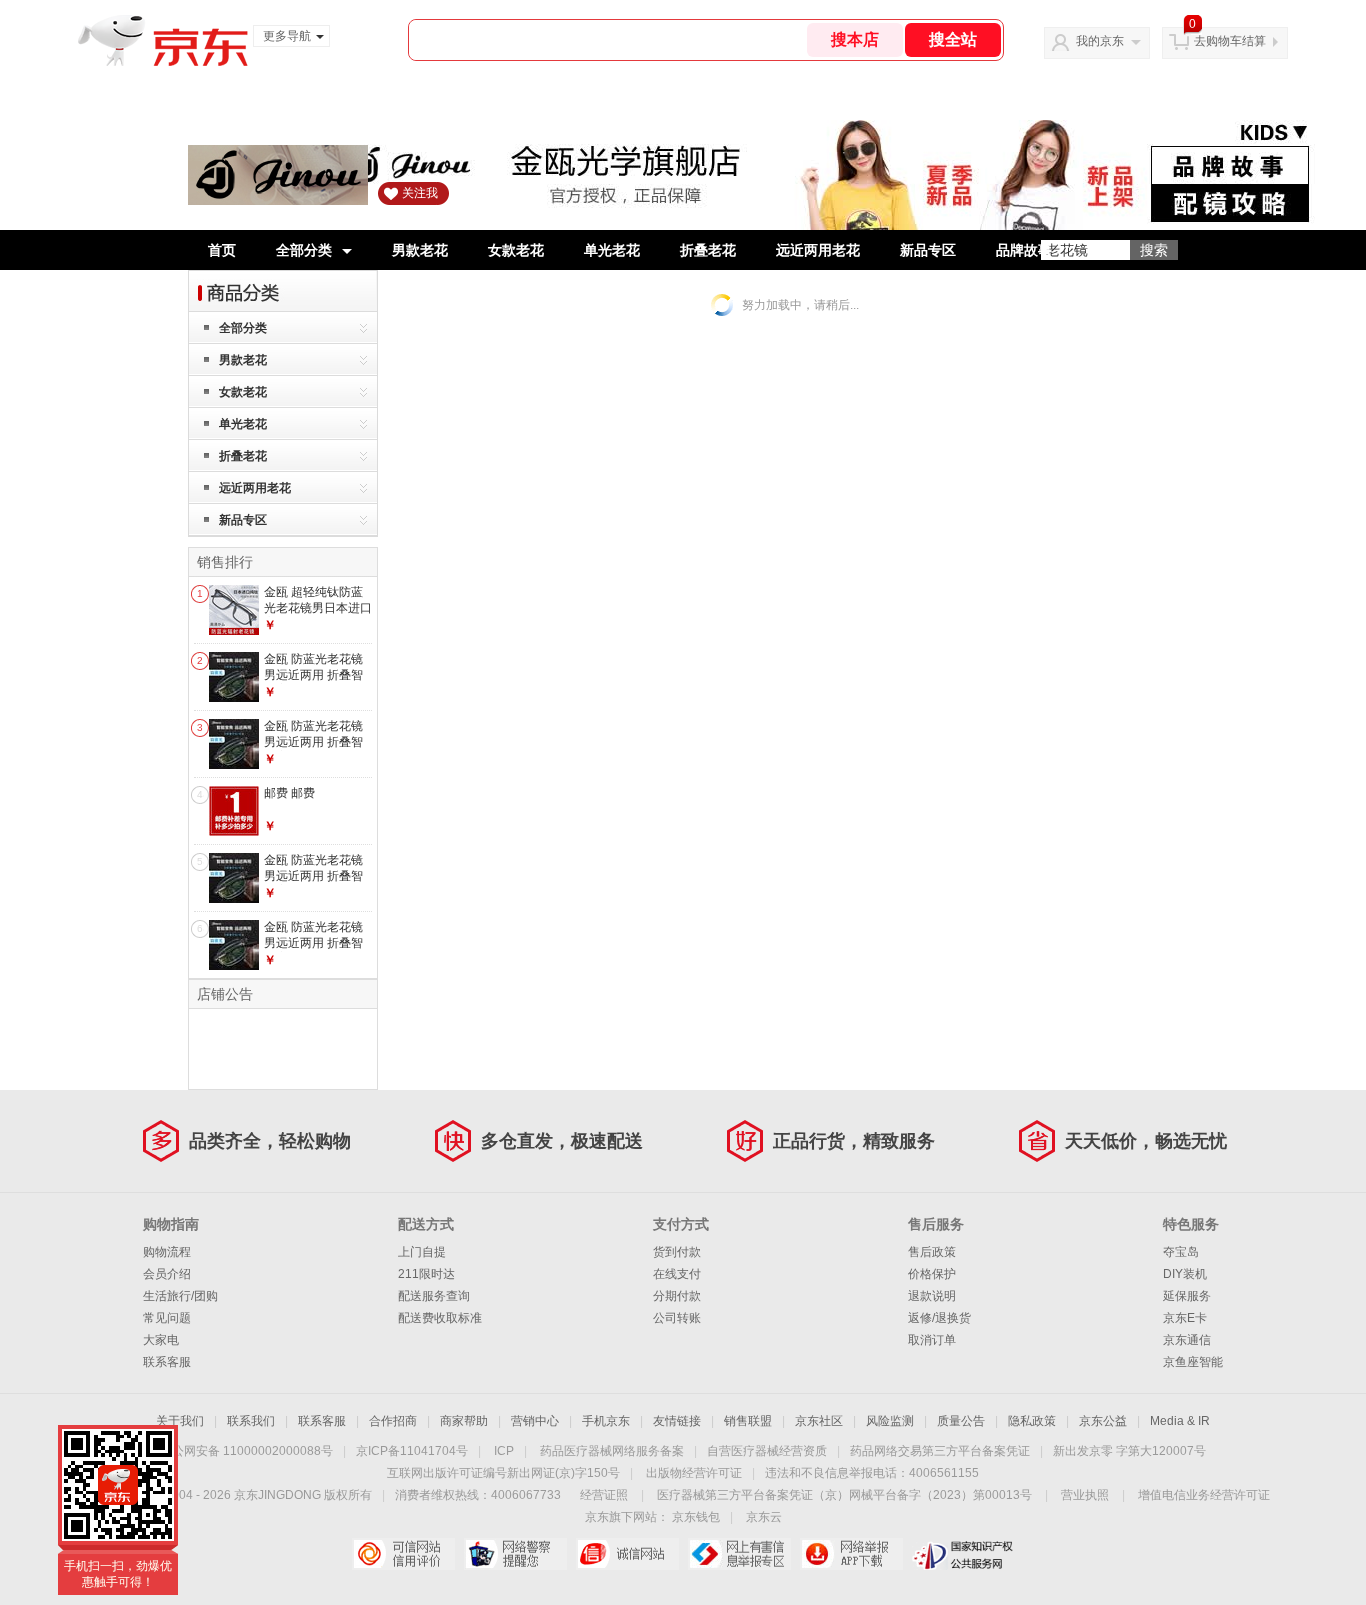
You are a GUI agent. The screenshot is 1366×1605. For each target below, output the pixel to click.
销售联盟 (748, 1421)
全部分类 (304, 250)
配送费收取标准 (440, 1318)
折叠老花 (708, 250)
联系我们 (251, 1421)
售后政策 (932, 1252)
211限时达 (426, 1274)
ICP (504, 1451)
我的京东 (1100, 41)
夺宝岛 (1181, 1252)
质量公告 (961, 1421)
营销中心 (535, 1421)
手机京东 (606, 1421)
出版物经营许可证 (694, 1473)
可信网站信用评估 (403, 1554)
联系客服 (167, 1362)
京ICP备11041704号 (412, 1451)
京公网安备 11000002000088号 (246, 1451)
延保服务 (1187, 1296)
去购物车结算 (1230, 41)
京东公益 (1103, 1421)
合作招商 (393, 1421)
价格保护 (932, 1274)
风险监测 (890, 1421)
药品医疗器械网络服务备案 (612, 1451)
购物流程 (167, 1252)
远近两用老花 (818, 250)
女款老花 (516, 250)
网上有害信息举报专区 (739, 1554)
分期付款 (677, 1296)
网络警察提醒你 (515, 1554)
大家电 (161, 1340)
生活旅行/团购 (180, 1296)
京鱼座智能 (1193, 1362)
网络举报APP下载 (851, 1554)
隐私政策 (1032, 1421)
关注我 (420, 193)
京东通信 (1187, 1340)
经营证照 (604, 1495)
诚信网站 (627, 1554)
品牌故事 (1024, 250)
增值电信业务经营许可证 (1204, 1495)
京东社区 (819, 1421)
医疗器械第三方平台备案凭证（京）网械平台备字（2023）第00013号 (844, 1495)
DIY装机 (1185, 1274)
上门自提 (422, 1252)
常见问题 (167, 1318)
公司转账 (677, 1318)
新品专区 (928, 250)
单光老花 (612, 250)
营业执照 (1085, 1495)
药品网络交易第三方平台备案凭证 (940, 1451)
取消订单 (932, 1340)
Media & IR (1180, 1421)
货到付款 (677, 1252)
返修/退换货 (939, 1318)
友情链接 (677, 1421)
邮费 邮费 (289, 793)
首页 (222, 250)
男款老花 (420, 250)
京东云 (764, 1517)
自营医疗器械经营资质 (767, 1451)
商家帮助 (464, 1421)
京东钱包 (696, 1517)
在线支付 (677, 1274)
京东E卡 (1185, 1318)
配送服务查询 (434, 1296)
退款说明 (932, 1296)
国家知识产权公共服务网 (963, 1554)
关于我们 (180, 1421)
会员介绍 (167, 1274)
